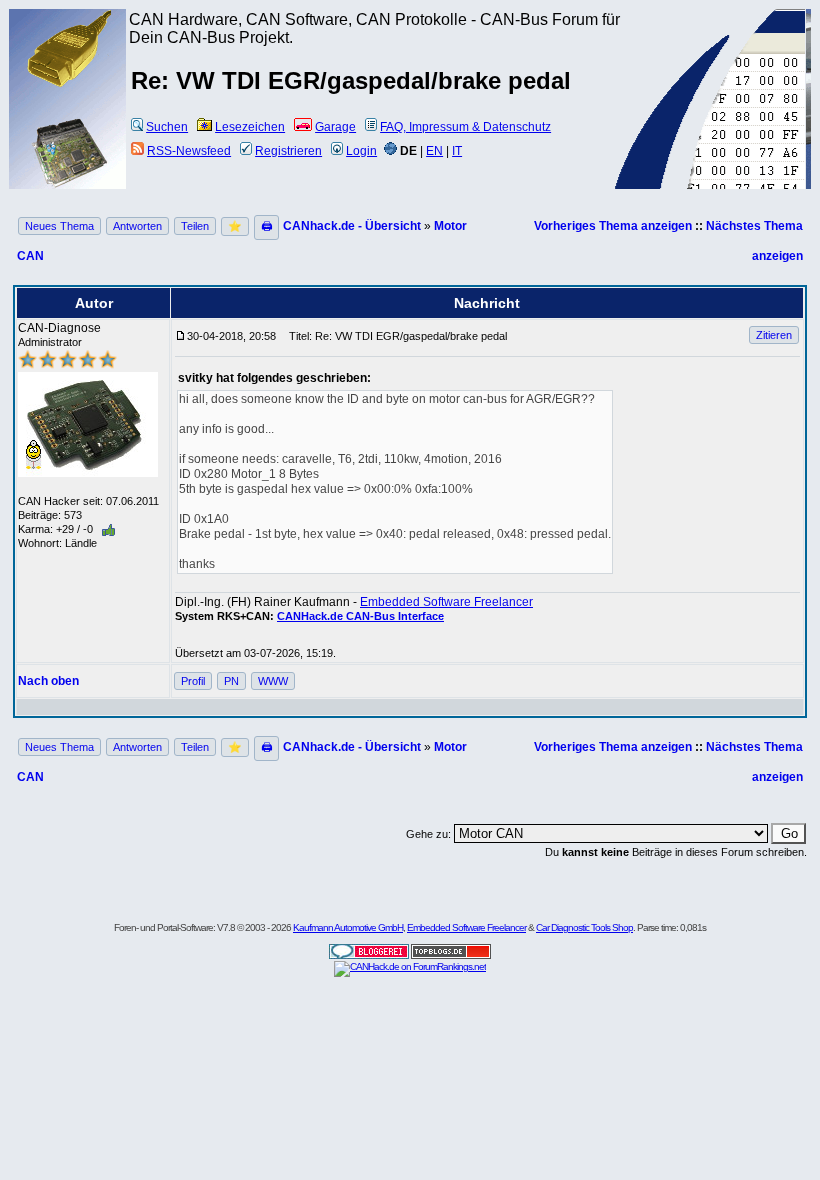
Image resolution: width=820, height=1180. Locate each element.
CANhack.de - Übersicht (352, 226)
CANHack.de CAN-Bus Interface (360, 616)
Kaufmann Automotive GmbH (348, 927)
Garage (335, 127)
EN (434, 151)
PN (231, 681)
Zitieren (774, 335)
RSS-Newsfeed (189, 151)
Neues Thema (59, 226)
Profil (193, 681)
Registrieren (288, 151)
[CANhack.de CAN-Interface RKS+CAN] (67, 85)
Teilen (195, 226)
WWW (273, 681)
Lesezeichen (250, 127)
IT (457, 151)
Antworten (137, 226)
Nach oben (48, 681)
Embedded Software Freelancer (446, 602)
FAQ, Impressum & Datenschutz (465, 127)
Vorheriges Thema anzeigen (613, 226)
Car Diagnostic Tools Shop (584, 927)
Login (361, 151)
